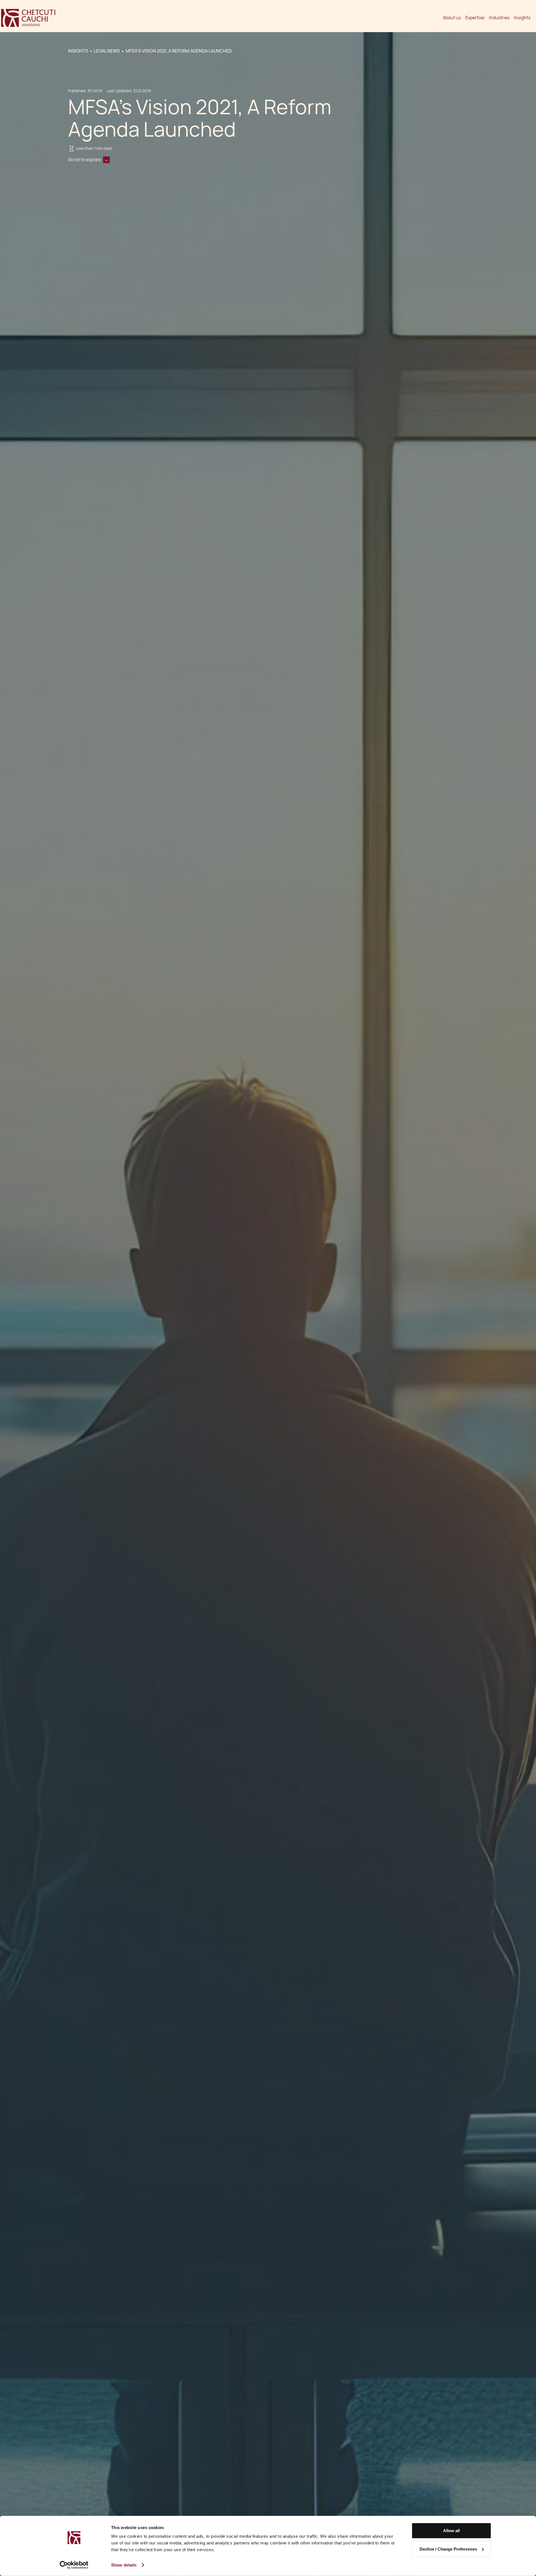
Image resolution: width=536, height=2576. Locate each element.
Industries (499, 18)
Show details (124, 2565)
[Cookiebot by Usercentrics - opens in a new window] (74, 2565)
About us (452, 18)
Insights (522, 18)
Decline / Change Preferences (448, 2549)
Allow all (451, 2531)
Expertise (475, 18)
